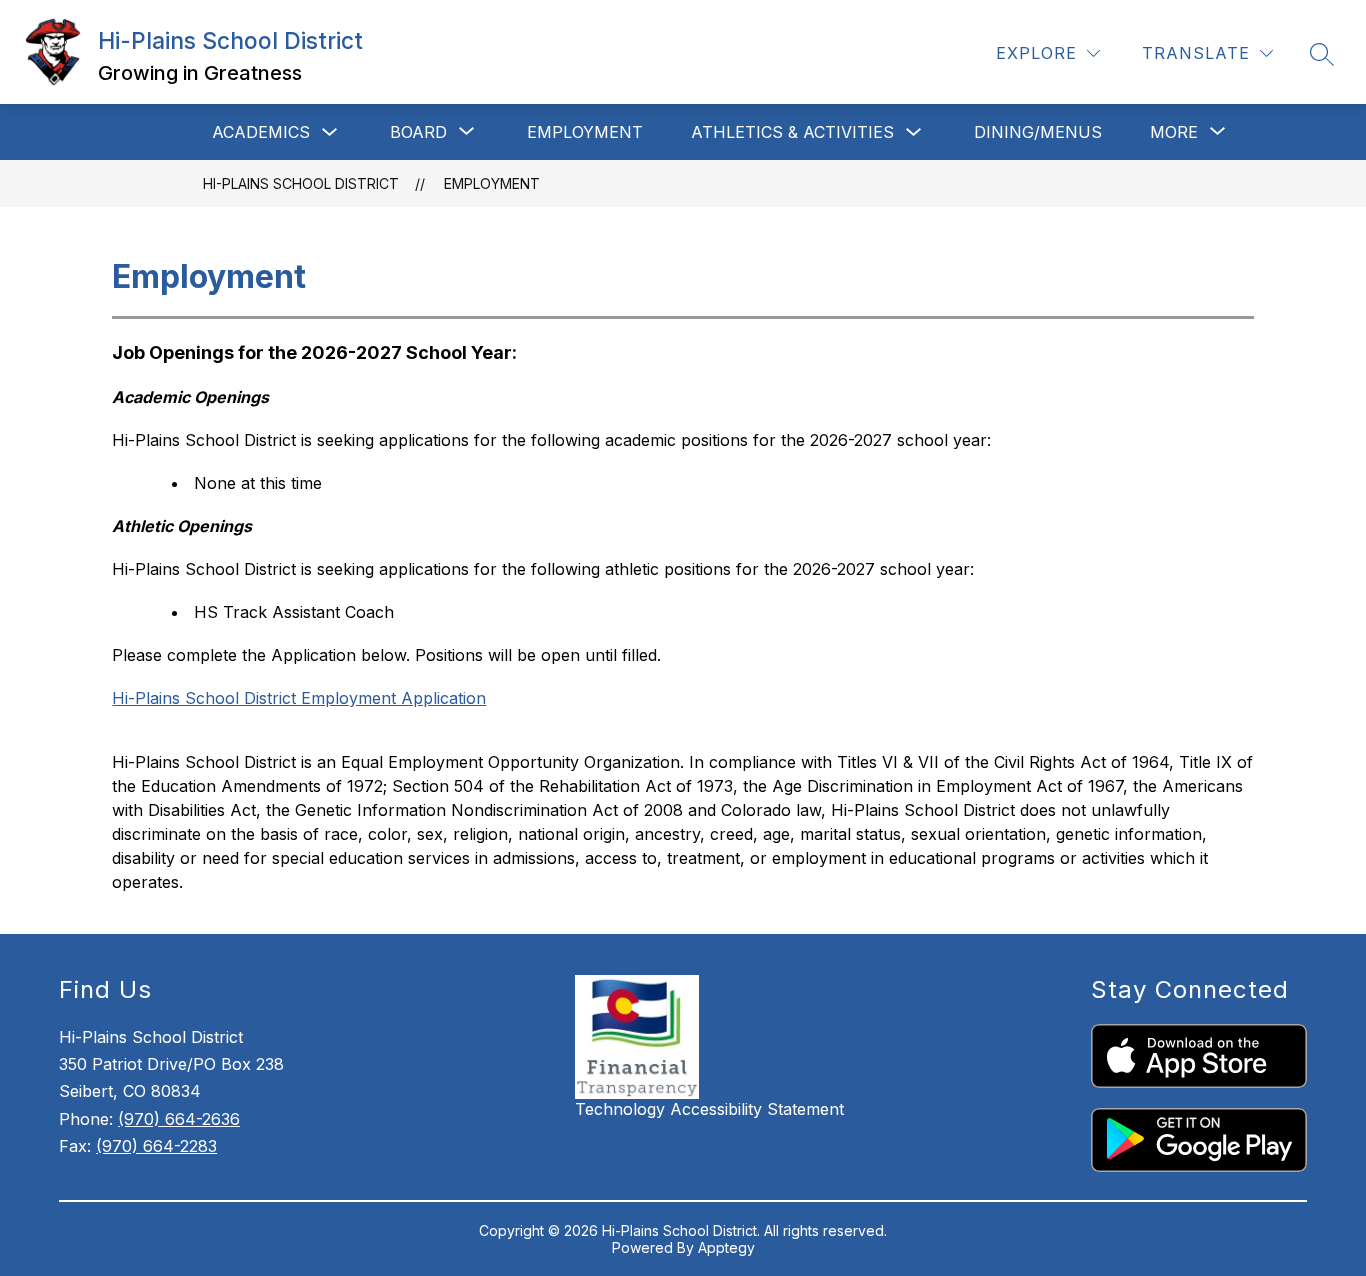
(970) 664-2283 (156, 1146)
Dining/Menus (1038, 132)
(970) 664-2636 (179, 1119)
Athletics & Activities (792, 132)
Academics (261, 132)
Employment (585, 132)
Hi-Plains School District (301, 183)
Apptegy (726, 1247)
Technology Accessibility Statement (709, 1109)
